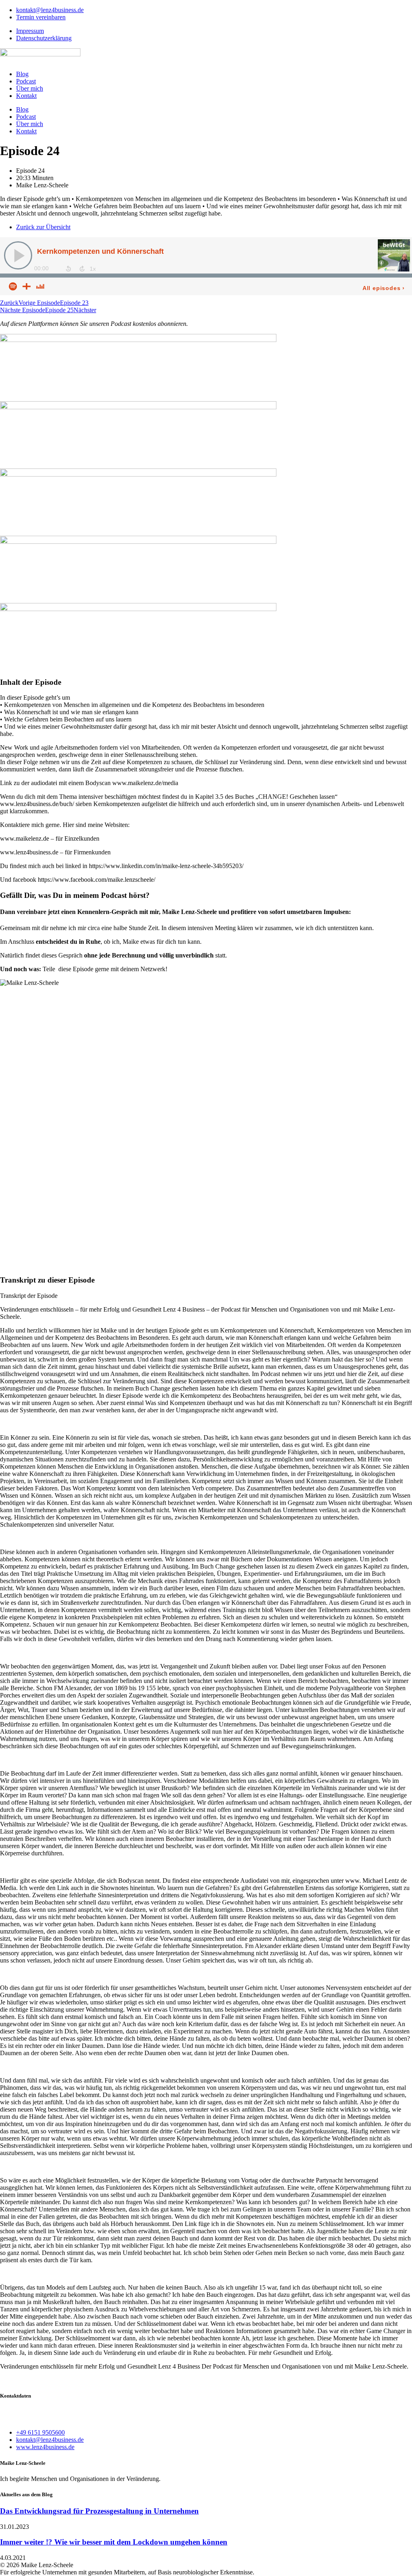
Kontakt (26, 96)
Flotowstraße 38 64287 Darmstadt (22, 2415)
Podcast (26, 81)
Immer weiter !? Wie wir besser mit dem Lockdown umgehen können (114, 2542)
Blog (22, 74)
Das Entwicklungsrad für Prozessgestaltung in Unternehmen (99, 2511)
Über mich (30, 88)
